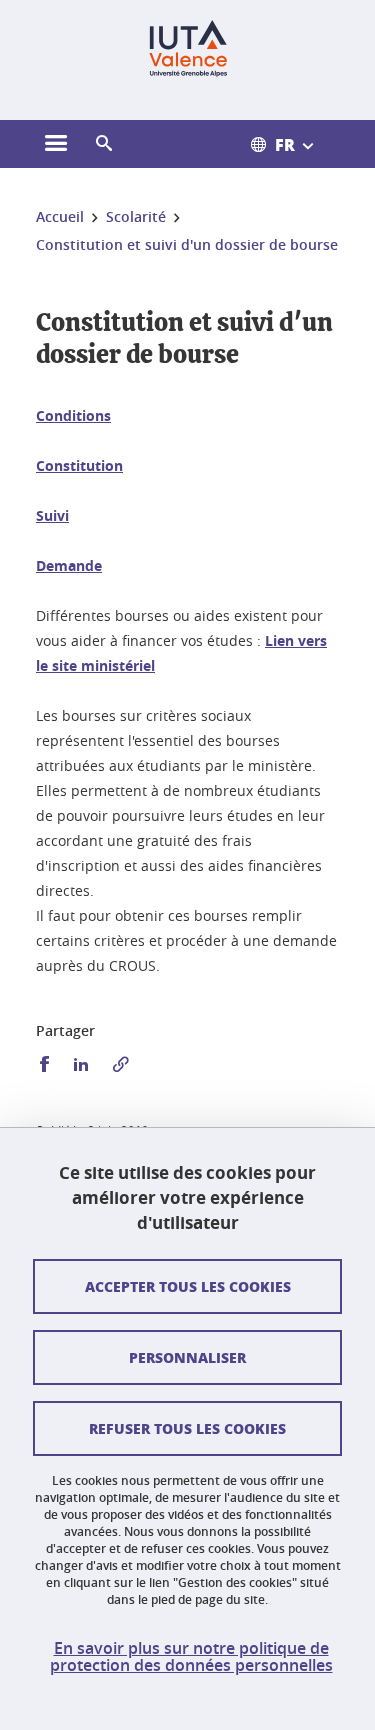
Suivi (52, 515)
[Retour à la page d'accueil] (187, 48)
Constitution (79, 465)
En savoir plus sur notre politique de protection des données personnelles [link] (191, 1657)
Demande (69, 565)
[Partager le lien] (121, 1064)
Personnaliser (187, 1357)
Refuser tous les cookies (187, 1428)
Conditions (73, 415)
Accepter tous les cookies (188, 1286)
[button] (104, 144)
